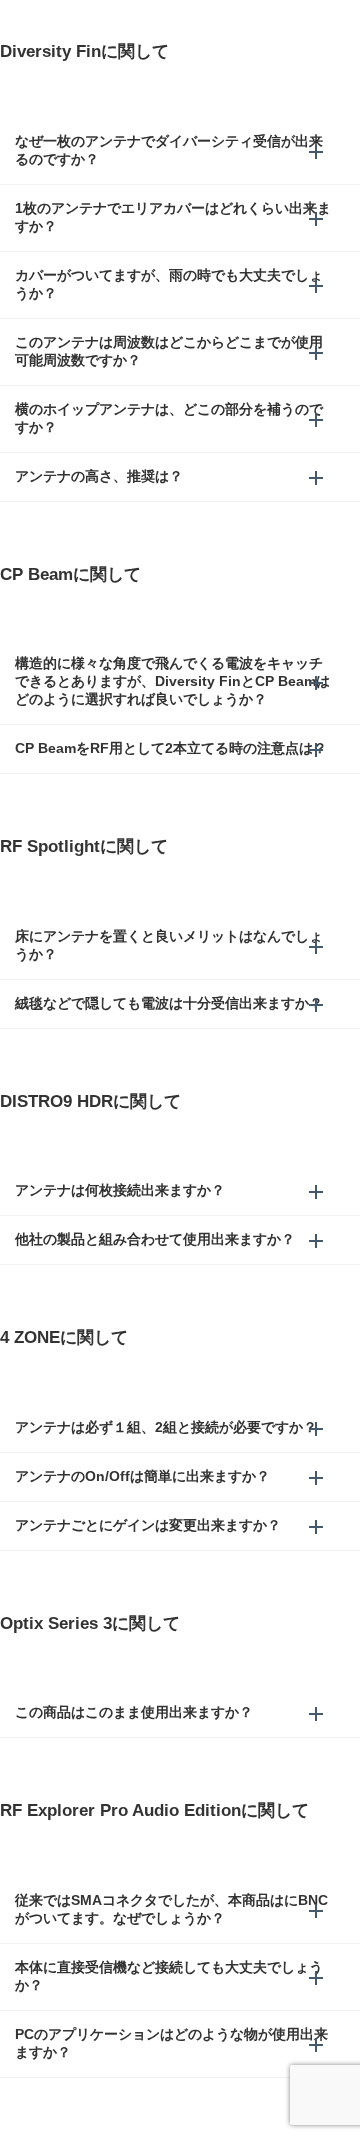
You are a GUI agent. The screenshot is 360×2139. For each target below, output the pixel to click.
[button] (180, 151)
